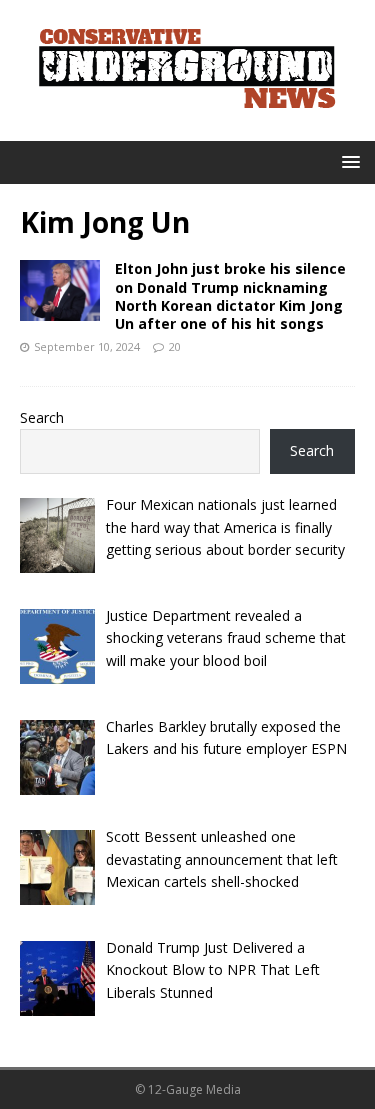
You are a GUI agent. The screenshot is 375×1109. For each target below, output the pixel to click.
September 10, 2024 (87, 346)
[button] (347, 161)
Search (42, 417)
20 (175, 346)
